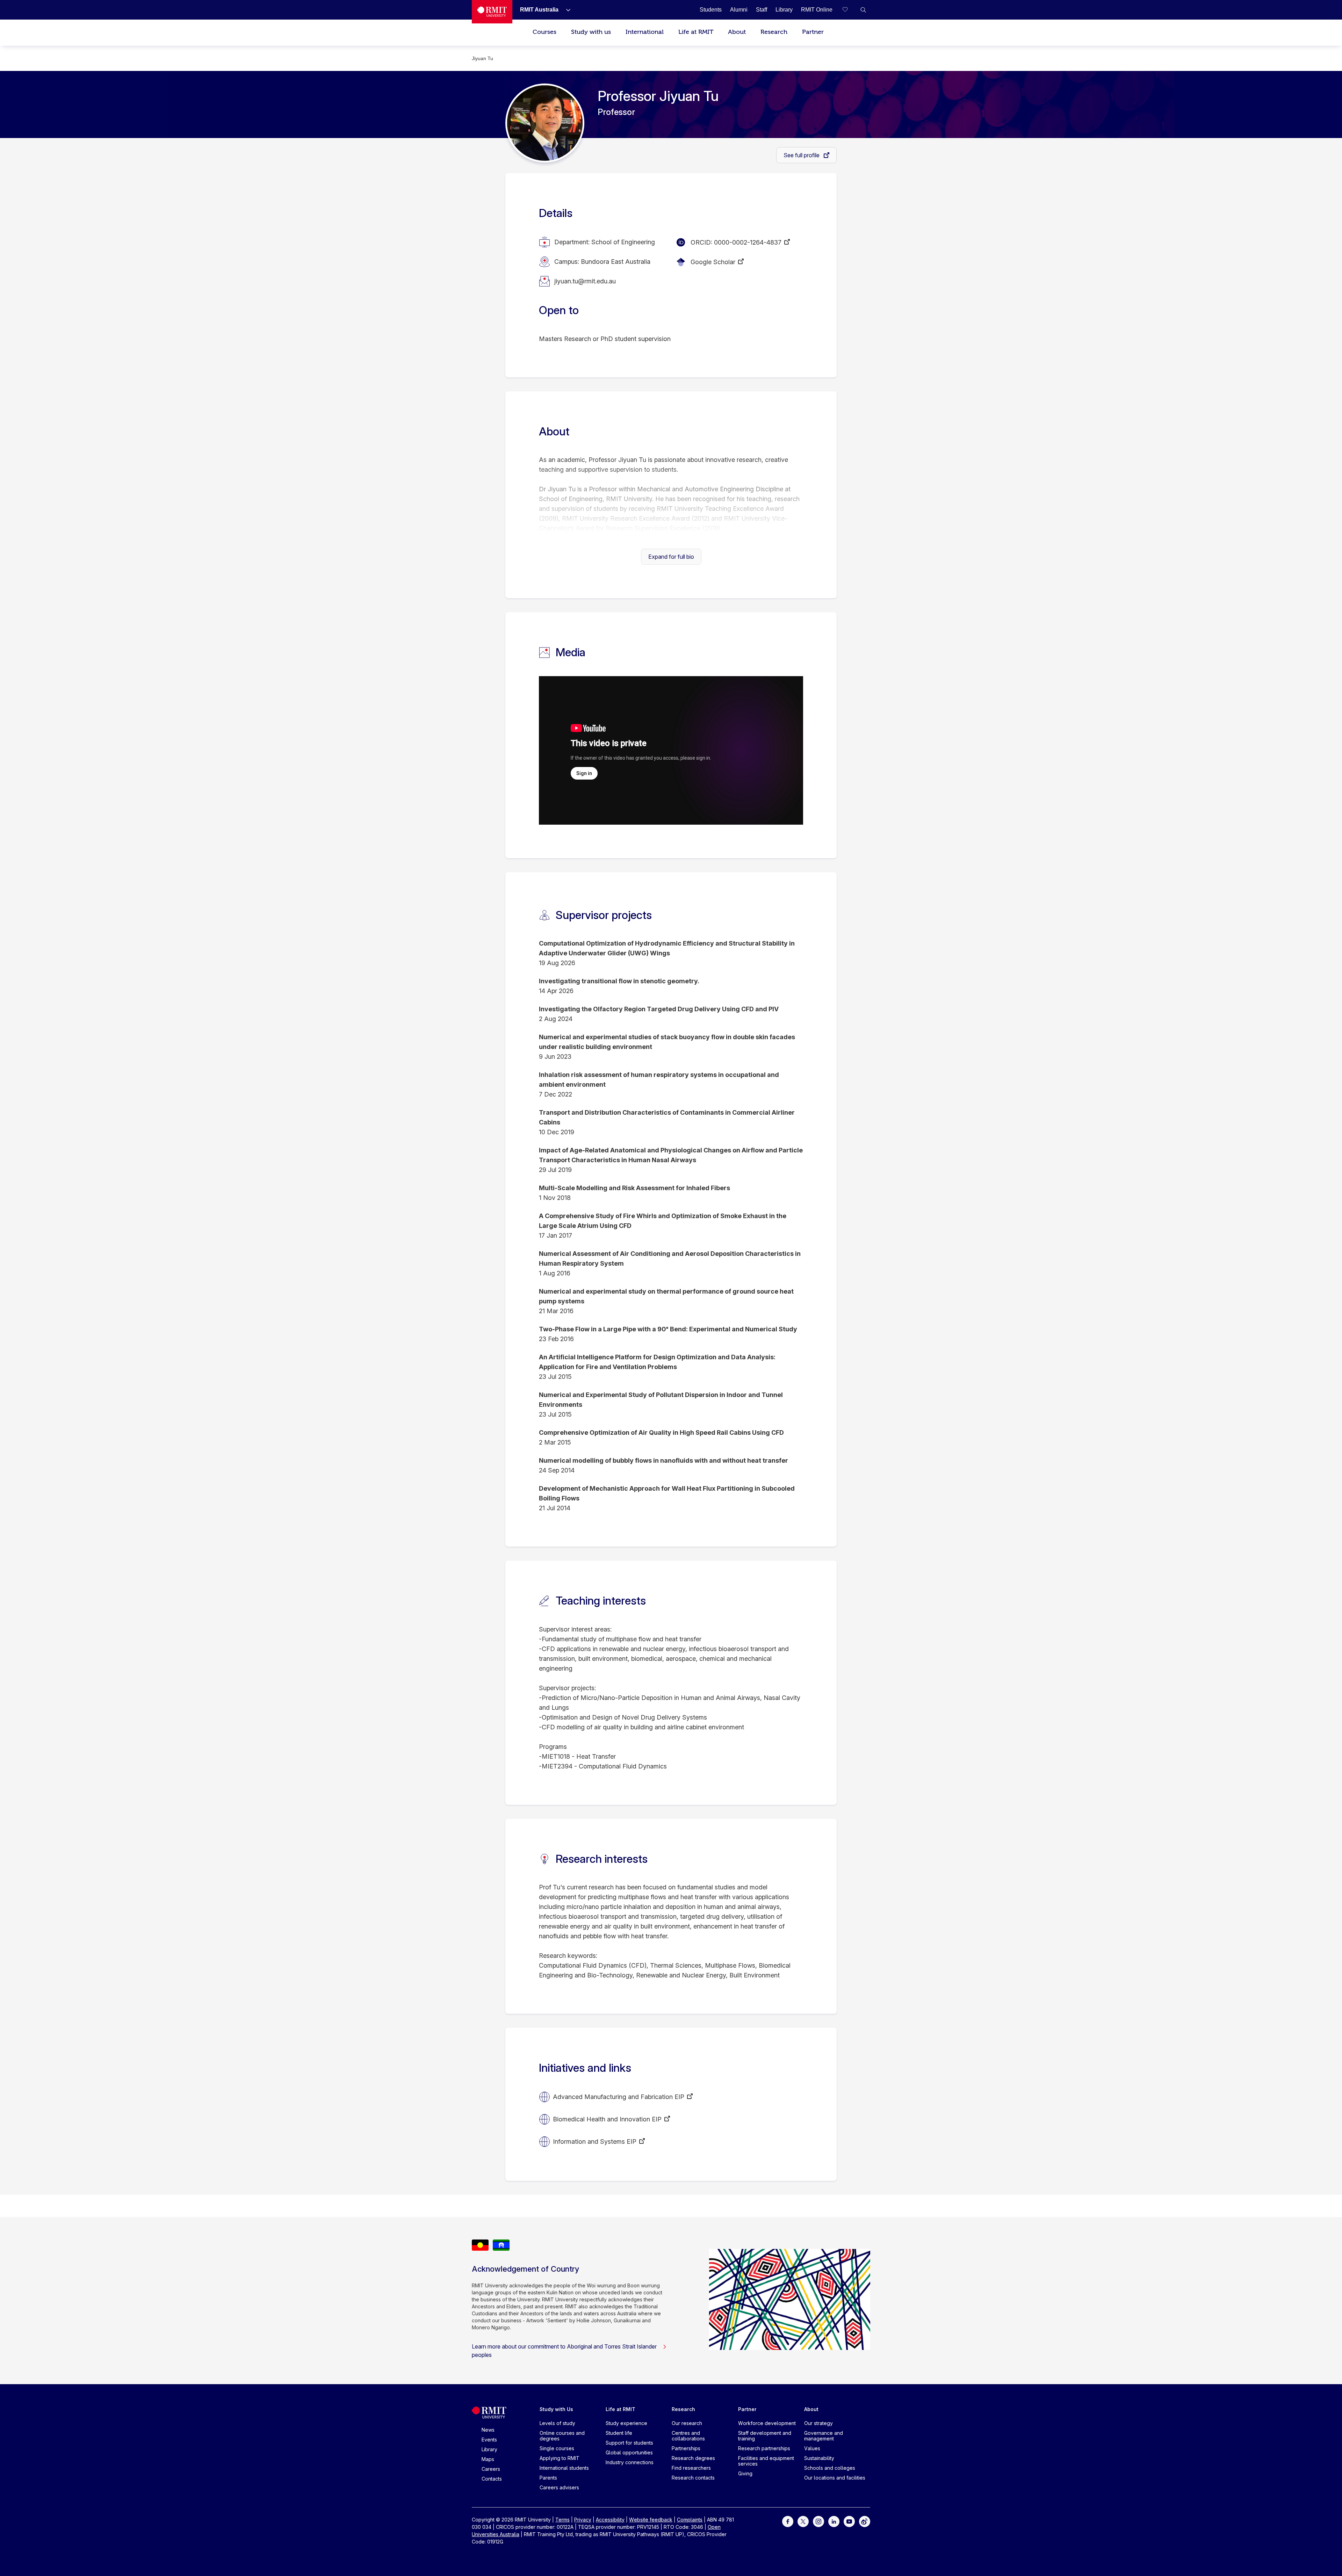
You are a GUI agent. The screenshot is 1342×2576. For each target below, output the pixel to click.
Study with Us (556, 2409)
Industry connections (630, 2462)
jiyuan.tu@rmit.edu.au (585, 281)
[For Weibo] (865, 2521)
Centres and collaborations (688, 2436)
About (737, 32)
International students (564, 2468)
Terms (562, 2520)
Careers (491, 2469)
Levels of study (557, 2423)
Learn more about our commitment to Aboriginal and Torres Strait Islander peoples (564, 2351)
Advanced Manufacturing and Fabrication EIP (619, 2097)
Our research (687, 2423)
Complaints (690, 2520)
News (488, 2430)
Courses (544, 32)
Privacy (583, 2520)
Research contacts (693, 2478)
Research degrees (693, 2458)
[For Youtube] (849, 2521)
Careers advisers (559, 2487)
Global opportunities (629, 2452)
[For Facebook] (788, 2521)
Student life (619, 2433)
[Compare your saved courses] (849, 10)
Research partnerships (764, 2448)
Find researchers (691, 2468)
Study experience (626, 2423)
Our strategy (818, 2423)
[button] (863, 10)
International (645, 32)
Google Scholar (713, 262)
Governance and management (824, 2436)
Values (812, 2448)
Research (774, 32)
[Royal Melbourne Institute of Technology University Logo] (492, 12)
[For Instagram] (818, 2521)
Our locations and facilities (835, 2478)
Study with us (591, 32)
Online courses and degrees (562, 2436)
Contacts (492, 2479)
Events (489, 2440)
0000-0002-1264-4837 (748, 242)
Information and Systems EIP (595, 2141)
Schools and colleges (830, 2468)
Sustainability (819, 2458)
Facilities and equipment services (766, 2461)
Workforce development (767, 2423)
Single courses (557, 2448)
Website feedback (651, 2520)
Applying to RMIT (560, 2458)
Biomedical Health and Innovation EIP (607, 2119)
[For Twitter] (803, 2521)
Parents (548, 2478)
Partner (813, 32)
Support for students (629, 2443)
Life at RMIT (696, 32)
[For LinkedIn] (834, 2521)
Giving (745, 2473)
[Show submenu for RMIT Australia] (565, 10)
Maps (488, 2459)
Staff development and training (765, 2436)
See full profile (802, 155)
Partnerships (686, 2448)
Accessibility (610, 2520)
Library (489, 2449)
